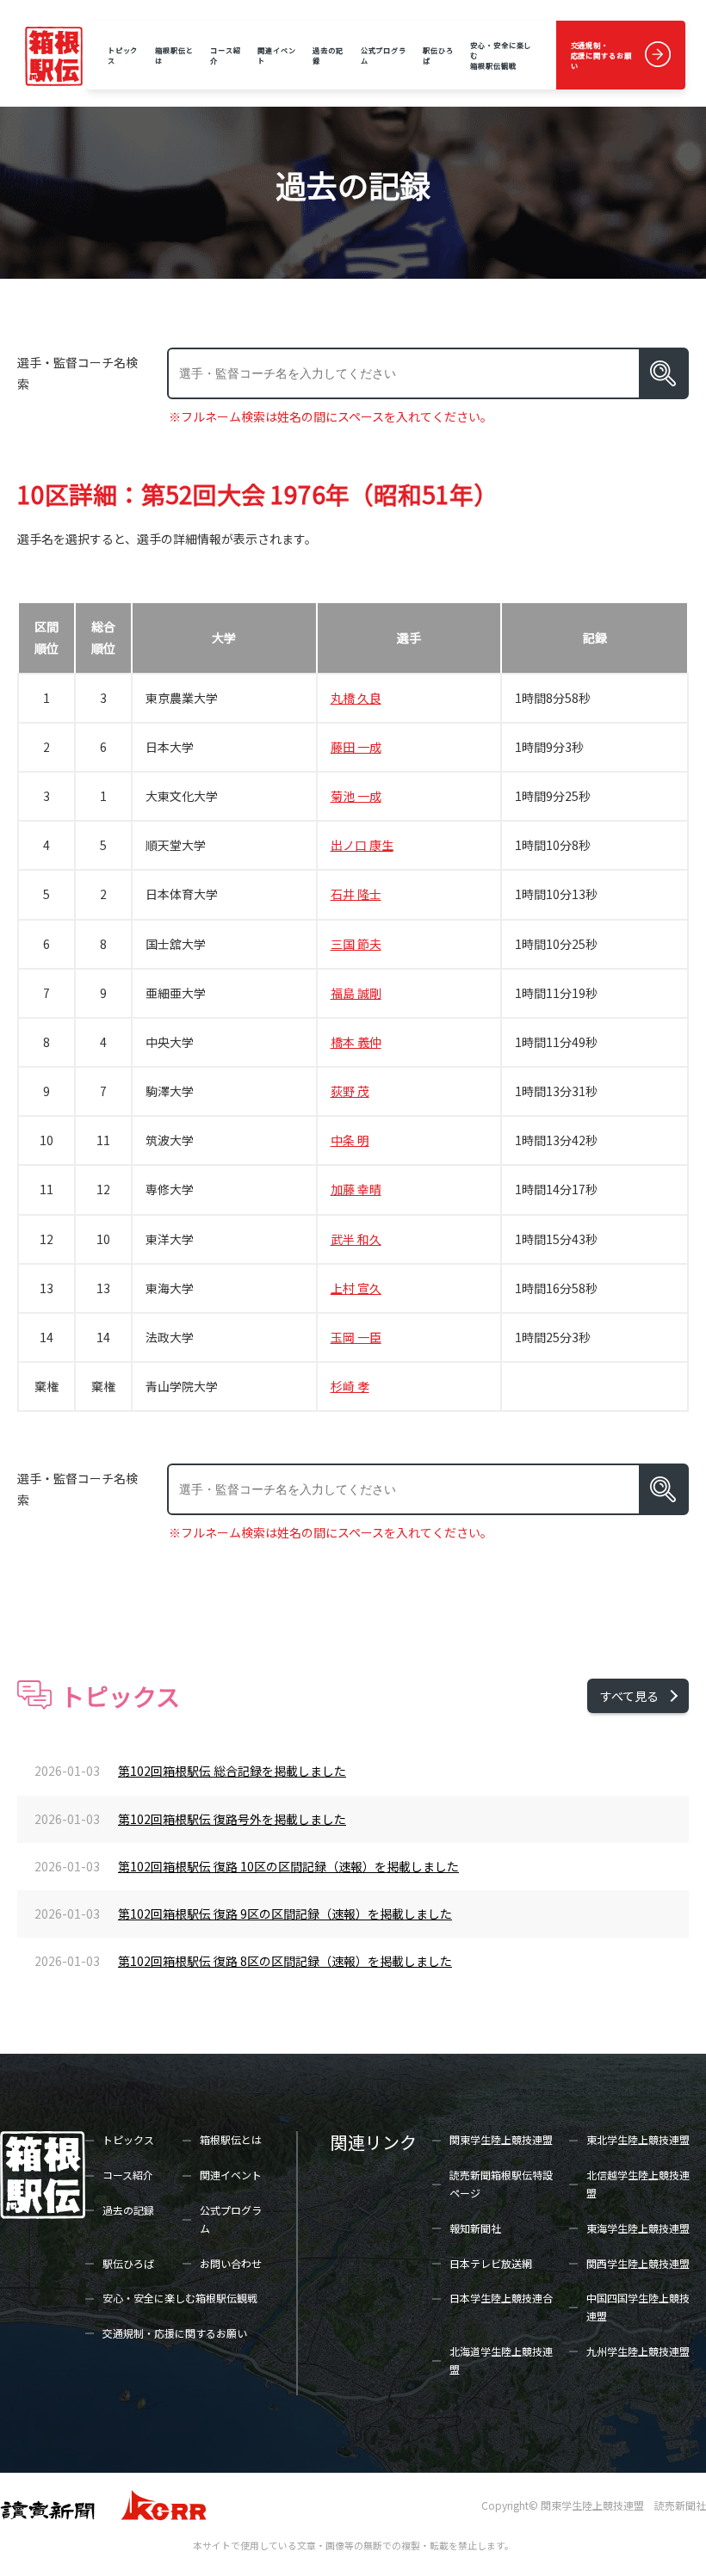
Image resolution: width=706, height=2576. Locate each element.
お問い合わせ (231, 2263)
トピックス (123, 55)
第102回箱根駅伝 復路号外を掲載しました (232, 1819)
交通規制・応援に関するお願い (601, 55)
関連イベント (276, 55)
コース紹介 (226, 55)
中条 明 (350, 1140)
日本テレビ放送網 (491, 2263)
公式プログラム (384, 55)
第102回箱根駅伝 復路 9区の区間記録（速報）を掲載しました (285, 1914)
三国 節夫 (356, 944)
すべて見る (629, 1696)
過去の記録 (328, 55)
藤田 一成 (356, 747)
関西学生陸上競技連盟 (638, 2263)
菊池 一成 (356, 796)
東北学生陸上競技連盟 (638, 2139)
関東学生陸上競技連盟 (501, 2139)
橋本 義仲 (356, 1042)
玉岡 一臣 (356, 1337)
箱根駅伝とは (174, 55)
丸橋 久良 (356, 698)
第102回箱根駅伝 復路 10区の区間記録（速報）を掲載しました (288, 1866)
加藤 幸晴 (356, 1189)
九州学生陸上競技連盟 (638, 2351)
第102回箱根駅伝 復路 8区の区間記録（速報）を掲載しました (285, 1961)
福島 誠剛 (356, 993)
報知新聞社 (475, 2228)
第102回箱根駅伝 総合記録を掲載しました (232, 1771)
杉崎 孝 (350, 1386)
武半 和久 (356, 1239)
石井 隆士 (356, 894)
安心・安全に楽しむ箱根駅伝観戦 (501, 55)
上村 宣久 (356, 1288)
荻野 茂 (350, 1091)
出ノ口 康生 (362, 845)
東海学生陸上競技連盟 (638, 2228)
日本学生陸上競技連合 (501, 2298)
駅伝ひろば (438, 55)
